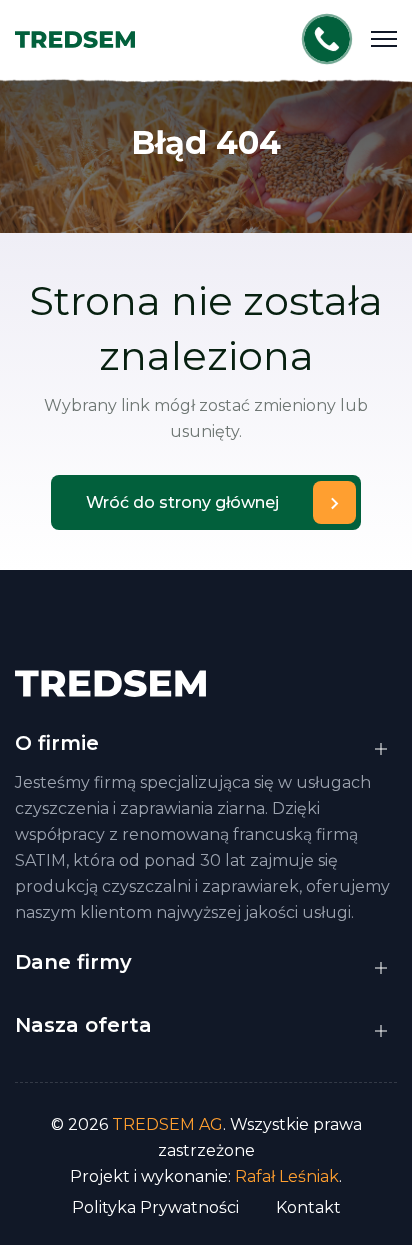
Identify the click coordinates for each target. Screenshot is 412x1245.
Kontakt (308, 1207)
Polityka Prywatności (155, 1207)
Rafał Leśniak (287, 1176)
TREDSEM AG (167, 1124)
